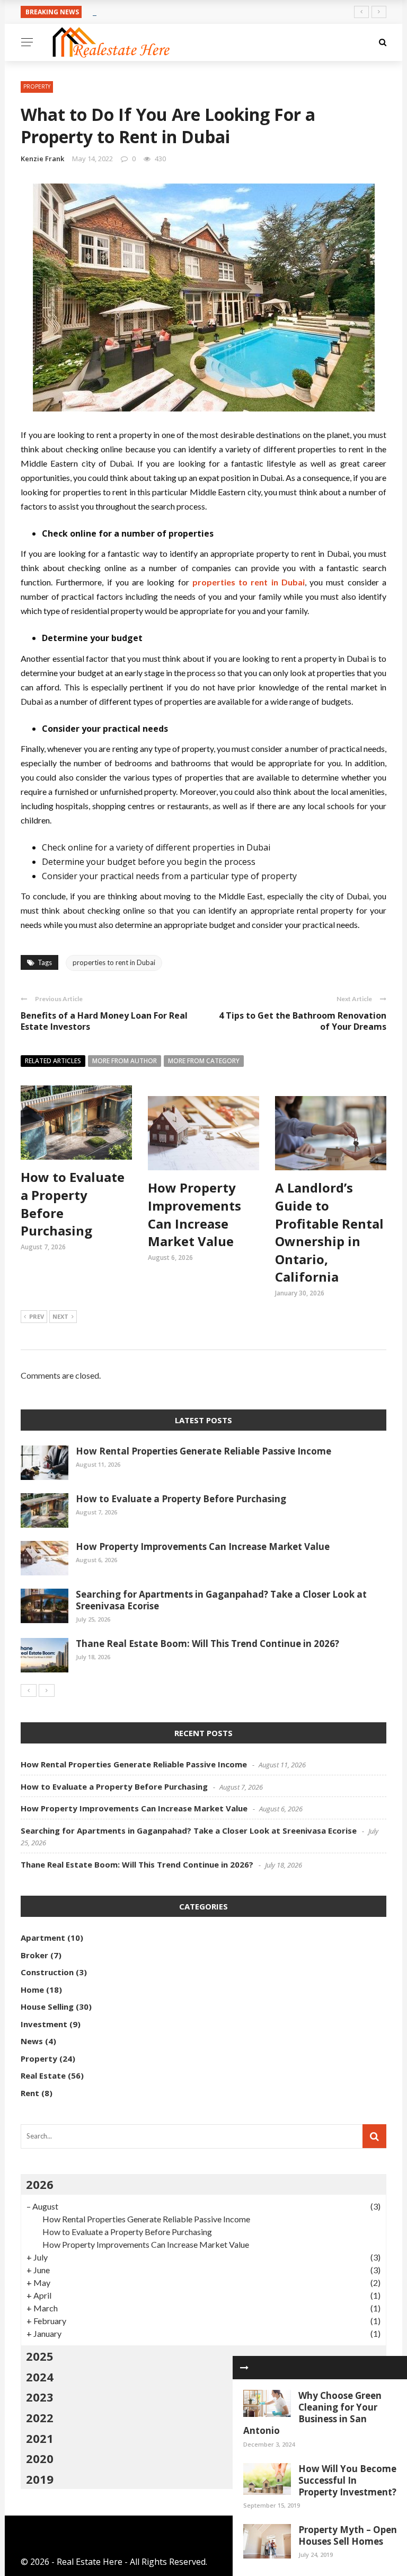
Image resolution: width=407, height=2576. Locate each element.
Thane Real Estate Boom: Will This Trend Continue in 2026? (207, 1644)
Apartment (43, 1938)
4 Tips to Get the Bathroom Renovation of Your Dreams (303, 1021)
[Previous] (29, 1690)
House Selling (47, 2007)
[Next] (47, 1690)
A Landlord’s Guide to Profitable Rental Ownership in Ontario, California (329, 1232)
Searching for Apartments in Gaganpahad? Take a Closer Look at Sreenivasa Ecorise (221, 1600)
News (32, 2041)
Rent (30, 2093)
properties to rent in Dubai (114, 962)
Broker (34, 1955)
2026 (40, 2184)
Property (37, 86)
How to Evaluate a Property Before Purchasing (181, 1499)
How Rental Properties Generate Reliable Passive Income (203, 1451)
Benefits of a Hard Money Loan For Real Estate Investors (104, 1021)
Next (60, 1316)
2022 (40, 2417)
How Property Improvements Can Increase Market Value (194, 1214)
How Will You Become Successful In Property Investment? (347, 2480)
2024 (40, 2377)
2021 (40, 2438)
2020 (40, 2458)
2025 (40, 2356)
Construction (47, 1972)
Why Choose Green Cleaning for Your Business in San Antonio (312, 2413)
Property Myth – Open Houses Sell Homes (348, 2535)
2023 (40, 2397)
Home (32, 1990)
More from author (125, 1061)
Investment (44, 2024)
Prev (37, 1316)
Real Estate (43, 2075)
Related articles (53, 1061)
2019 (40, 2479)
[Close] (244, 2368)
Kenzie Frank (42, 159)
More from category (204, 1061)
